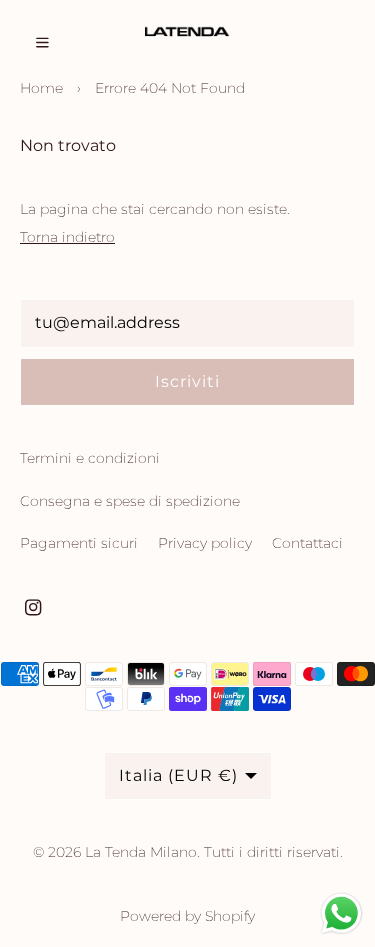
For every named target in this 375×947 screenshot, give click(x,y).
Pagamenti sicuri (79, 543)
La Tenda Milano (141, 852)
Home (41, 88)
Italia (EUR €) (178, 775)
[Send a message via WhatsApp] (341, 913)
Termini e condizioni (90, 458)
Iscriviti (187, 381)
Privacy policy (205, 543)
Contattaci (307, 543)
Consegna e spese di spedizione (130, 501)
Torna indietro (67, 237)
